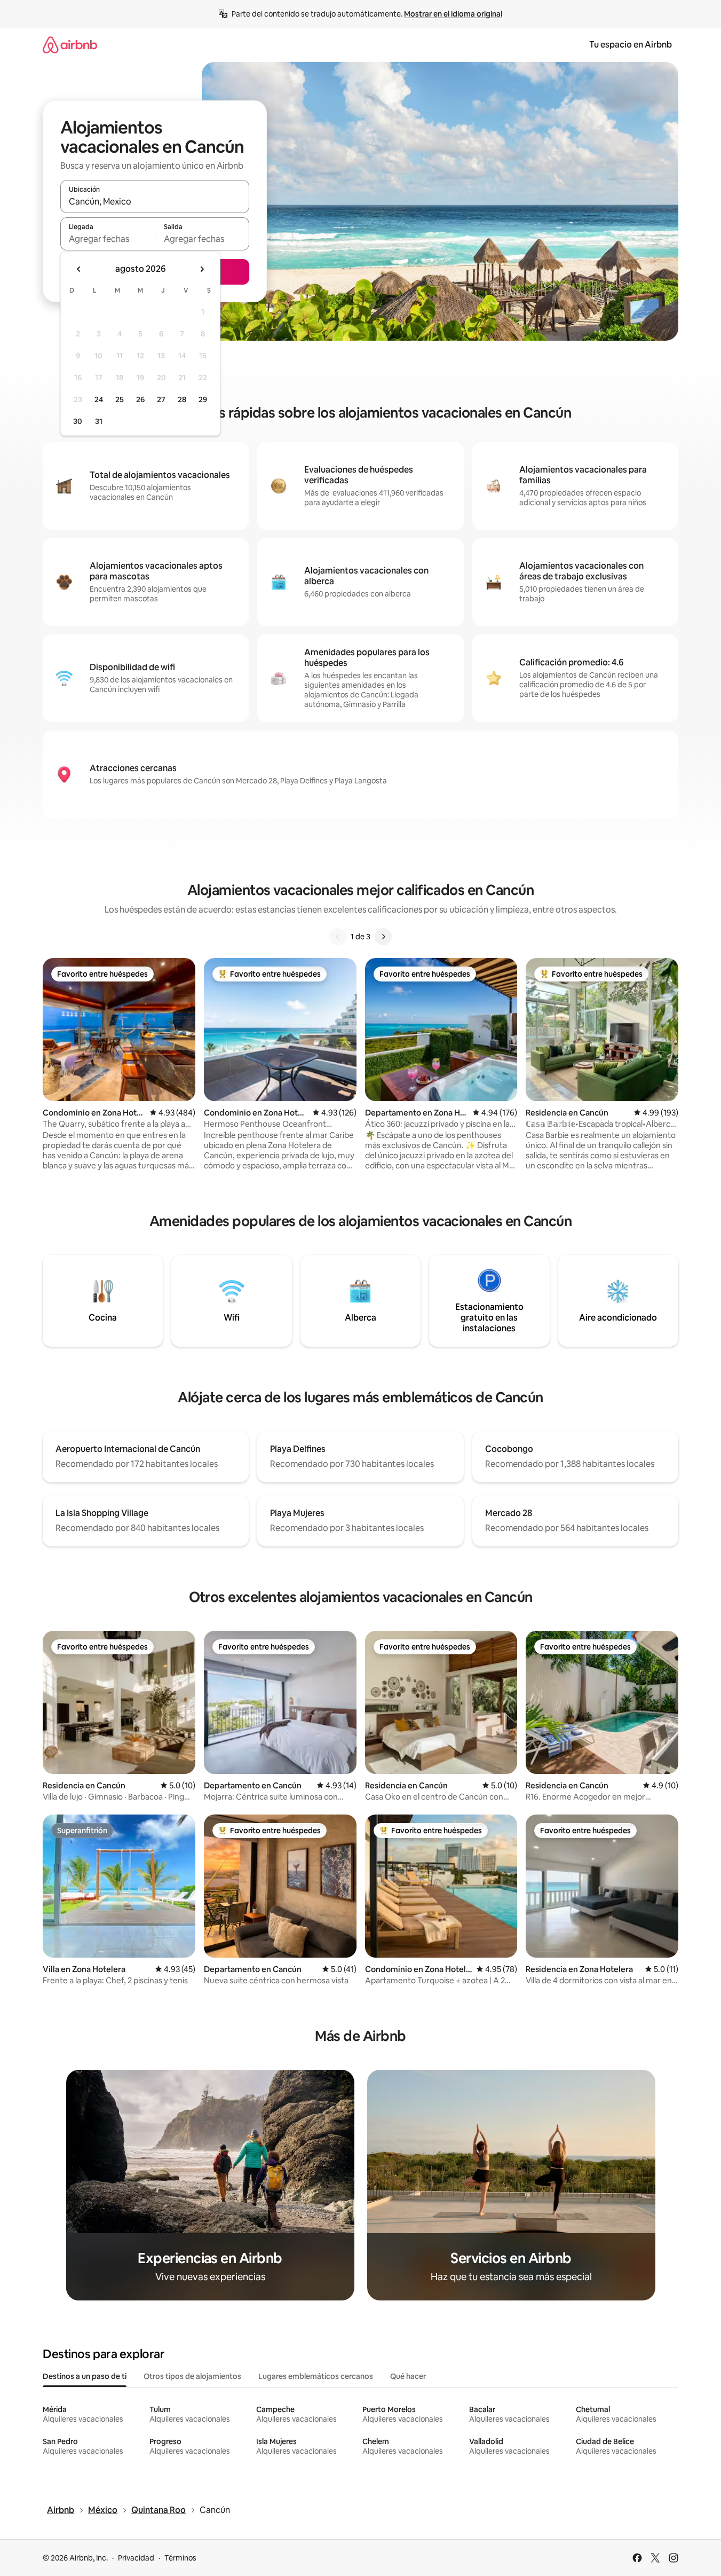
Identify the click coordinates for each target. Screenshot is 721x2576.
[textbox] (108, 239)
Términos (180, 2558)
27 (161, 399)
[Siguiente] (383, 937)
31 (99, 421)
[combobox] (155, 201)
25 (120, 399)
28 (182, 399)
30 (78, 421)
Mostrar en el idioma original (453, 14)
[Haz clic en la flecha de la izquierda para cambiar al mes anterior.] (79, 269)
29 (203, 399)
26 (140, 399)
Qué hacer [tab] (408, 2376)
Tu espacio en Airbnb (631, 45)
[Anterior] (338, 937)
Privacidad (136, 2558)
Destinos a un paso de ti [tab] (85, 2376)
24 (99, 399)
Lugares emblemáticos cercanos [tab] (316, 2376)
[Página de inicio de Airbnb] (70, 45)
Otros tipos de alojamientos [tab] (192, 2376)
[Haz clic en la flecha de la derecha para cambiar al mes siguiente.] (202, 269)
